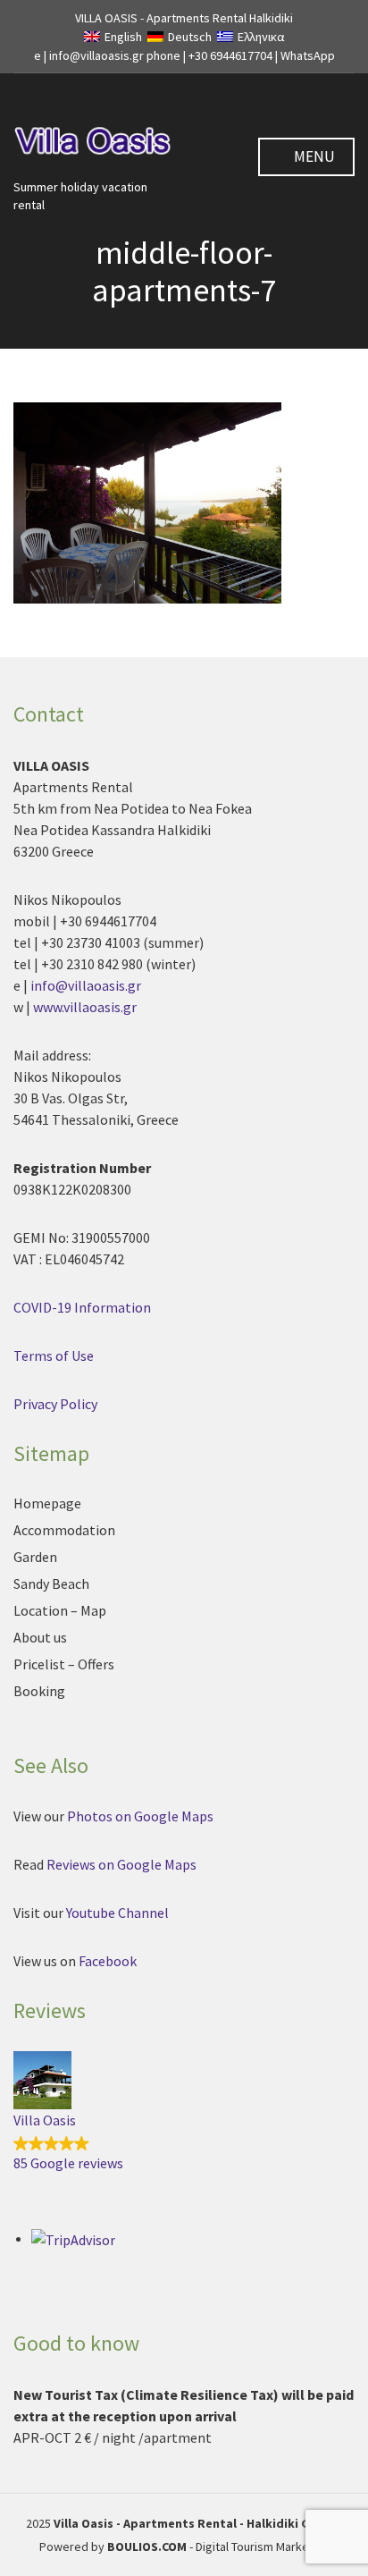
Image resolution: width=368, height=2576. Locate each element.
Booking (39, 1691)
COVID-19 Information (82, 1307)
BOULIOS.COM (147, 2546)
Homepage (47, 1503)
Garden (35, 1557)
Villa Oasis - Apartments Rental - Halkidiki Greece (198, 2523)
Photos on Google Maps (140, 1816)
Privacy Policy (55, 1404)
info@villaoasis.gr (86, 985)
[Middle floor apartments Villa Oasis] (147, 501)
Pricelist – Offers (64, 1664)
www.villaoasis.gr (85, 1007)
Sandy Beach (51, 1584)
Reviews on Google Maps (121, 1864)
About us (40, 1637)
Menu (313, 156)
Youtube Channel (119, 1913)
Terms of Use (54, 1356)
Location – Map (60, 1610)
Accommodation (64, 1530)
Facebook (108, 1961)
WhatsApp (308, 55)
